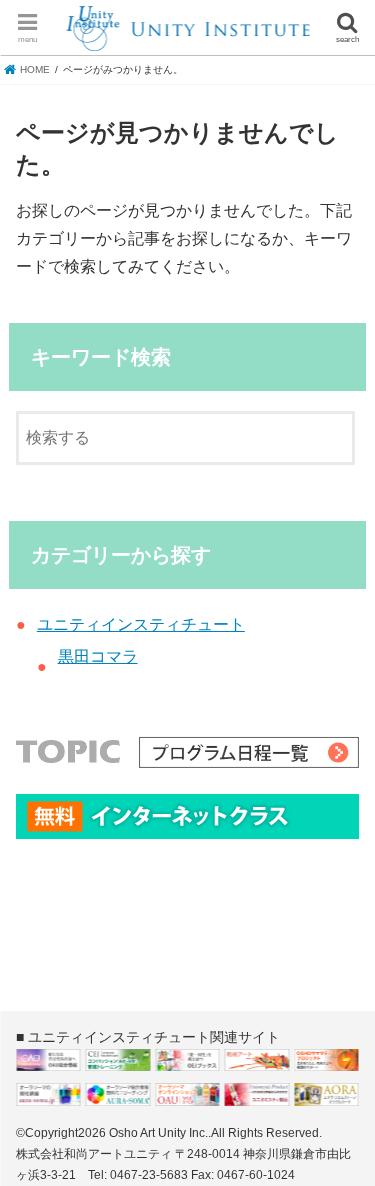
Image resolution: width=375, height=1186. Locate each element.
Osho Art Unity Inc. (158, 1133)
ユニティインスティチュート (141, 624)
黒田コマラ (98, 656)
